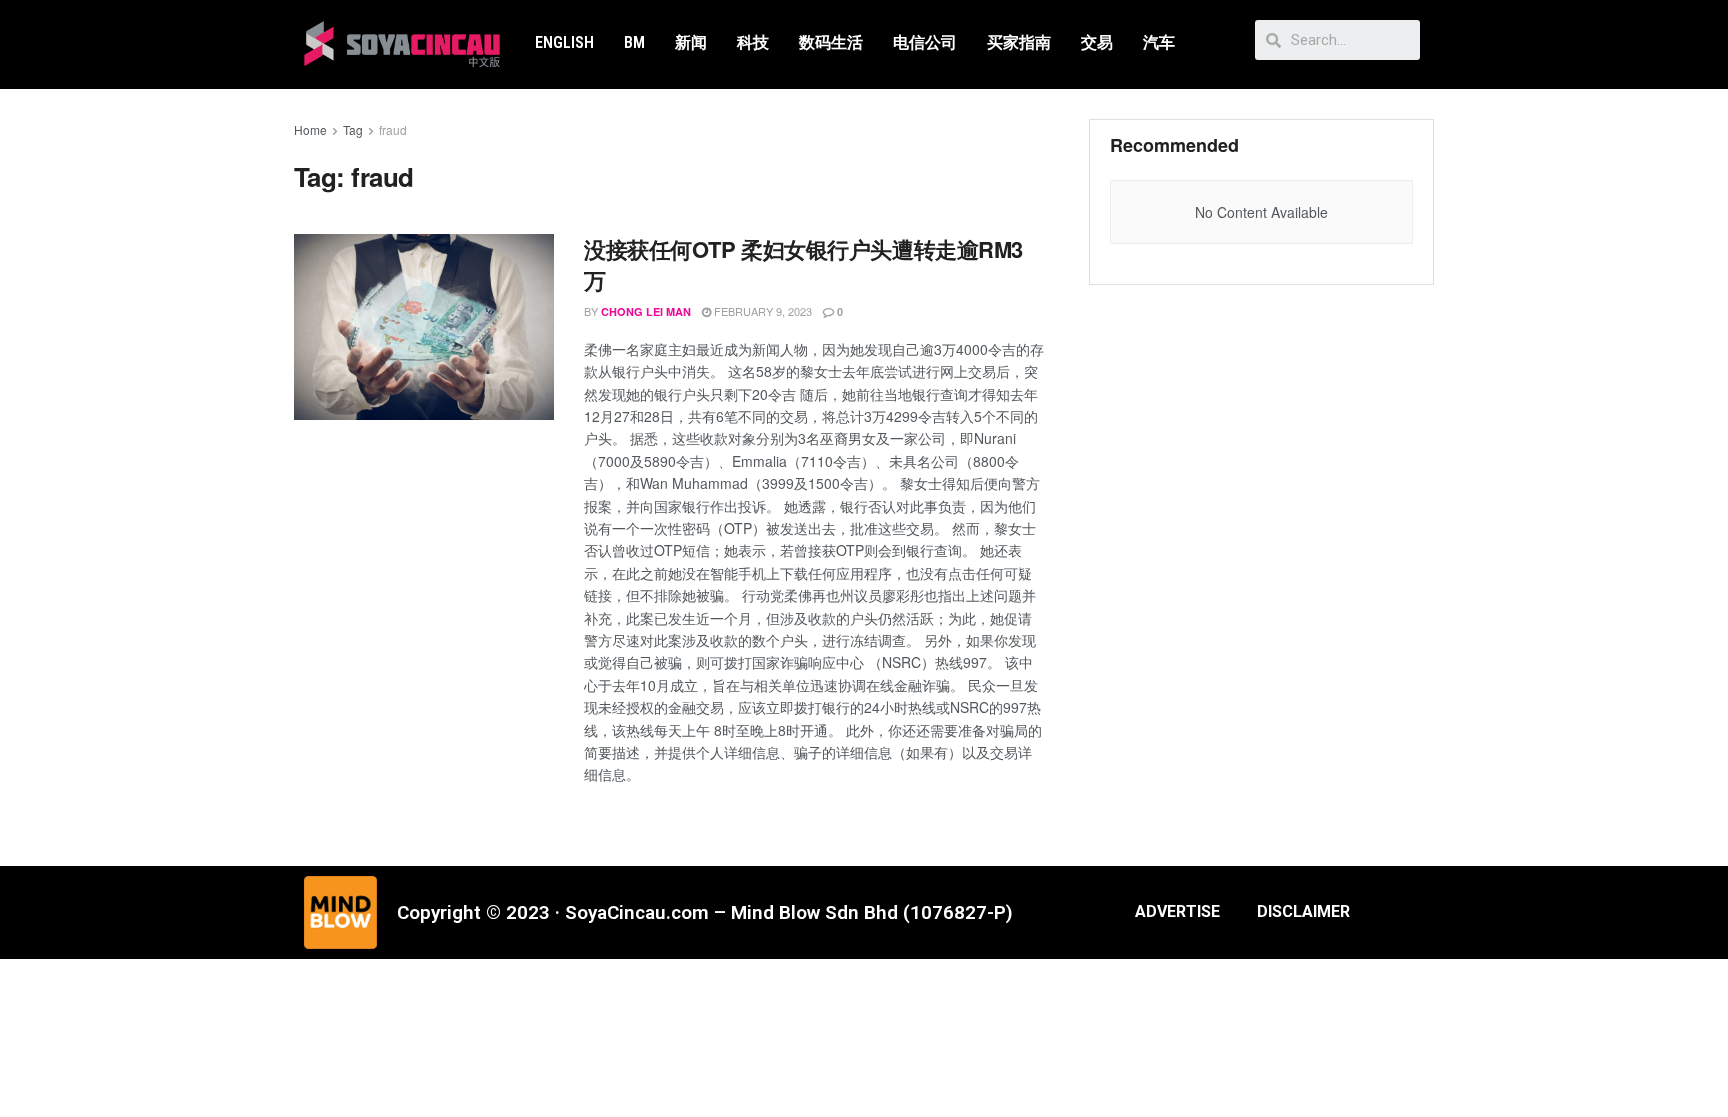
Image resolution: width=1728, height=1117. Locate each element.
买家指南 (1019, 42)
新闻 (691, 42)
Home (310, 129)
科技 (753, 42)
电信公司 (925, 42)
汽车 (1159, 42)
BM (634, 42)
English (564, 42)
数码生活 (831, 42)
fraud (393, 129)
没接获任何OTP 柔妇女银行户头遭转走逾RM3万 (803, 264)
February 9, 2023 (761, 311)
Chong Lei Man (646, 311)
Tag (353, 129)
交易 (1097, 42)
